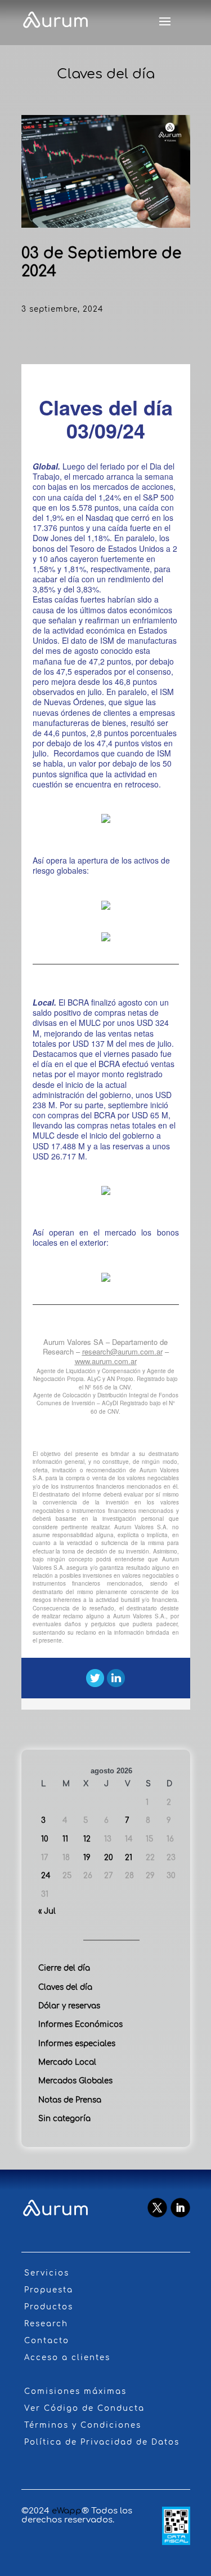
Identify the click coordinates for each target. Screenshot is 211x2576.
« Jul (47, 1911)
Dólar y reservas (69, 2006)
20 (109, 1858)
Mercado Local (67, 2062)
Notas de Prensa (70, 2100)
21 (129, 1858)
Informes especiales (77, 2044)
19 (87, 1858)
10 (45, 1839)
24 (46, 1876)
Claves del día (65, 1987)
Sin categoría (64, 2119)
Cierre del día (64, 1968)
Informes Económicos (80, 2024)
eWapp (67, 2511)
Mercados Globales (75, 2081)
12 (87, 1839)
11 (65, 1839)
